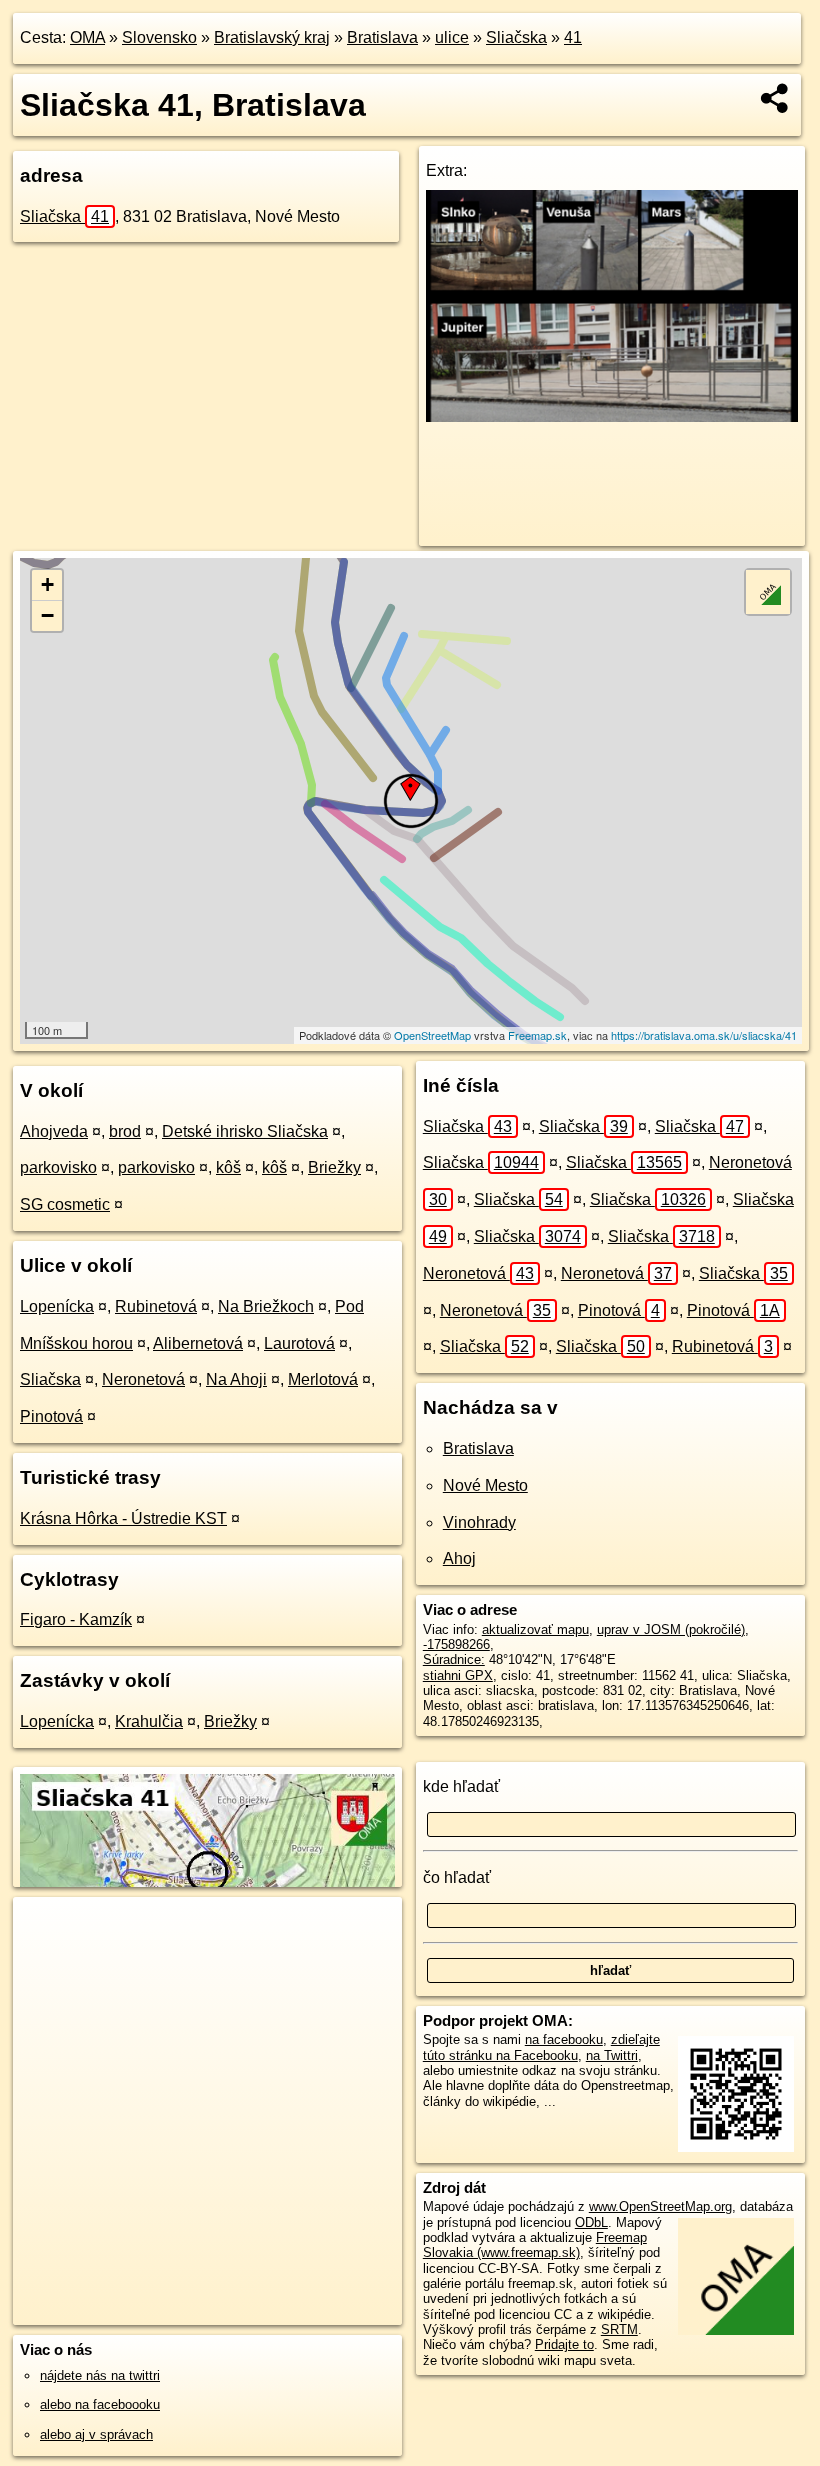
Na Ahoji (236, 1379)
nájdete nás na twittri (100, 2375)
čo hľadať (457, 1877)
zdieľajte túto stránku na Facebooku (541, 2047)
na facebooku (564, 2039)
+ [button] (47, 584)
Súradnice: (454, 1659)
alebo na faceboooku (100, 2404)
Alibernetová (198, 1343)
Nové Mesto (485, 1485)
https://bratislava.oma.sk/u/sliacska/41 (704, 1035)
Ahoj (459, 1558)
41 (573, 37)
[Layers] (768, 592)
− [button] (47, 615)
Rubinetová (156, 1306)
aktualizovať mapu (535, 1629)
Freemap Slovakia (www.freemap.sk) (535, 2245)
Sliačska (516, 37)
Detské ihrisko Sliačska (245, 1131)
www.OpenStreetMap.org (660, 2206)
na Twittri (612, 2055)
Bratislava (382, 37)
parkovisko (58, 1167)
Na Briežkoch (266, 1306)
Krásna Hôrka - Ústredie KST (123, 1518)
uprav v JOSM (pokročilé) (671, 1629)
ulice (452, 37)
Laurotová (299, 1343)
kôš (228, 1167)
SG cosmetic (65, 1204)
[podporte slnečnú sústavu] (612, 416)
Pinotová (51, 1416)
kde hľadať (461, 1786)
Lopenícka (57, 1306)
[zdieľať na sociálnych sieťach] (775, 98)
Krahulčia (149, 1721)
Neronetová (143, 1379)
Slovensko (159, 37)
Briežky (334, 1167)
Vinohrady (479, 1522)
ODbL (591, 2222)
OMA (87, 37)
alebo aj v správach (96, 2434)
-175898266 (456, 1644)
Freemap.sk (537, 1035)
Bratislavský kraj (272, 37)
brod (125, 1131)
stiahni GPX (458, 1675)
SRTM (619, 2329)
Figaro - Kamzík (76, 1619)
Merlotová (323, 1379)
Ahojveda (54, 1131)
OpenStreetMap (432, 1035)
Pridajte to (564, 2344)
